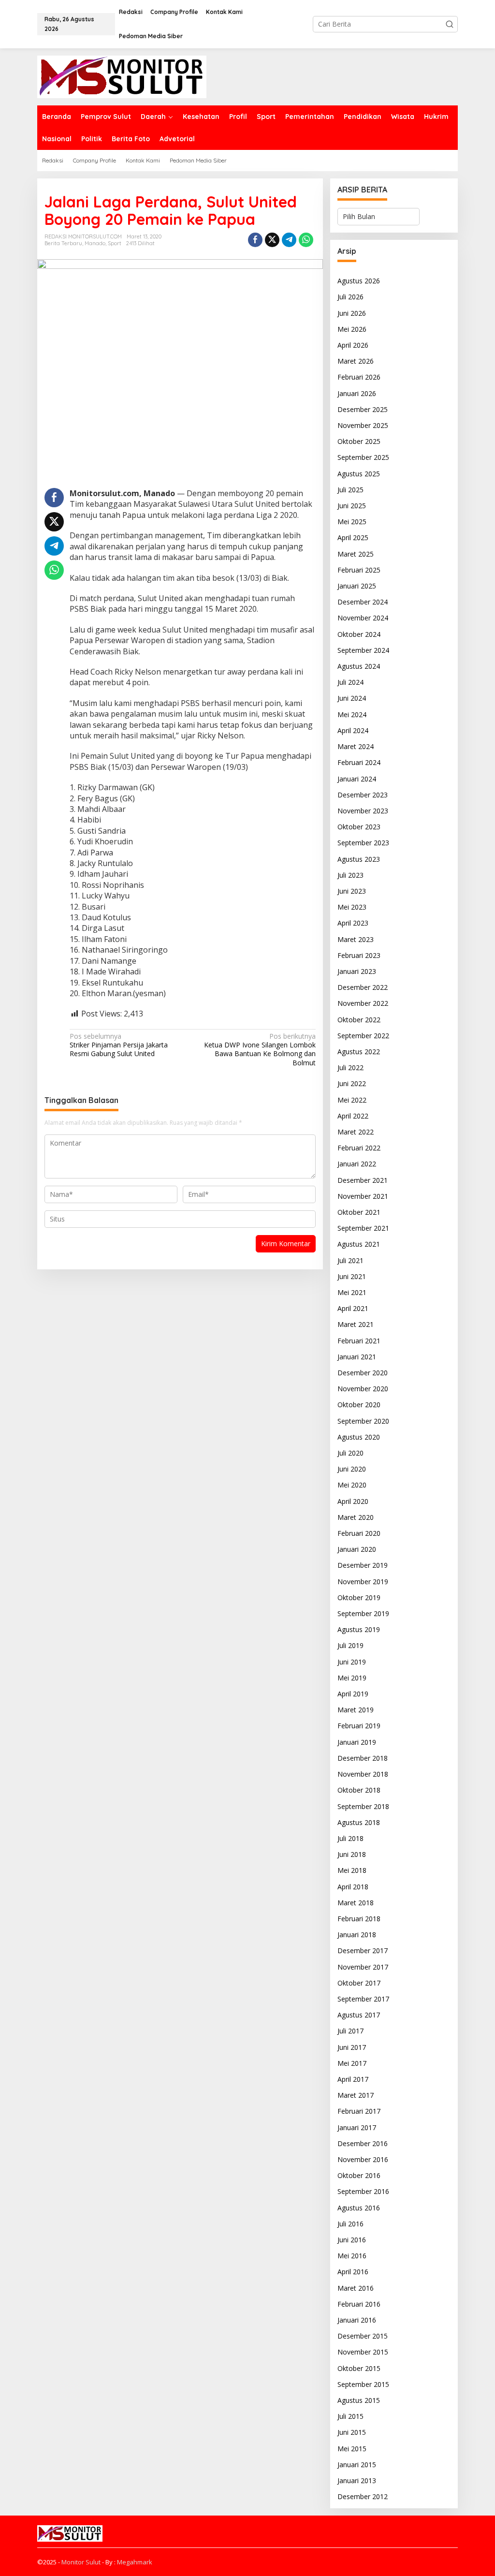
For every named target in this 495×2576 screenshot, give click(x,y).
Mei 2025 (352, 522)
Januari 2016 (357, 2320)
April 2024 (353, 730)
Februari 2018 (359, 1919)
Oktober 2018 (359, 1790)
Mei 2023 (352, 907)
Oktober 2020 (359, 1405)
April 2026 (353, 345)
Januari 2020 (357, 1549)
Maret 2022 (356, 1132)
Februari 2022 (359, 1148)
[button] (450, 24)
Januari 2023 (357, 971)
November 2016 (363, 2159)
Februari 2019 (359, 1726)
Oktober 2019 (359, 1597)
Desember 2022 (363, 987)
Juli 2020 (350, 1453)
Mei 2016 (352, 2256)
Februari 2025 (359, 570)
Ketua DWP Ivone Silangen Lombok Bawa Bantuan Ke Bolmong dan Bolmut (260, 1050)
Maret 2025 (356, 554)
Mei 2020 (352, 1485)
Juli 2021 (350, 1260)
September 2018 (363, 1806)
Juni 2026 (352, 313)
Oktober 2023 (359, 827)
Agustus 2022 (359, 1052)
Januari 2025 (357, 586)
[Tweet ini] (272, 240)
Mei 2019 (352, 1678)
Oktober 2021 (359, 1212)
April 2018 (353, 1887)
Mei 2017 (352, 2063)
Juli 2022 (350, 1067)
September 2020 (363, 1421)
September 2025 (363, 457)
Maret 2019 (356, 1710)
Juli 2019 (350, 1645)
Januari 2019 (357, 1742)
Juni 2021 (352, 1276)
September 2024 (363, 650)
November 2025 (363, 425)
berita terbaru (63, 243)
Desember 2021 (363, 1180)
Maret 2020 (356, 1517)
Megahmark (135, 2562)
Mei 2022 (352, 1100)
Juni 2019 (352, 1662)
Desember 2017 (363, 1950)
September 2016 (363, 2191)
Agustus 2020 (359, 1437)
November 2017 (363, 1967)
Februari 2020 (359, 1533)
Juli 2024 (350, 682)
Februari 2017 (359, 2111)
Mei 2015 (352, 2449)
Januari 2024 (357, 779)
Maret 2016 (356, 2288)
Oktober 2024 (359, 634)
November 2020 (363, 1389)
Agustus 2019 (359, 1629)
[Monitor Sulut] (122, 76)
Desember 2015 (363, 2336)
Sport (115, 243)
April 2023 (353, 923)
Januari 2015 (357, 2465)
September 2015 (363, 2384)
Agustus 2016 (359, 2208)
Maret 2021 (356, 1324)
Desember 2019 (363, 1565)
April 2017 (353, 2079)
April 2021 (353, 1308)
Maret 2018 (356, 1903)
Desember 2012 (363, 2496)
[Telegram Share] (289, 240)
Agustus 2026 (359, 281)
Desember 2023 (363, 795)
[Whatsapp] (306, 240)
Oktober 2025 (359, 441)
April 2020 (353, 1501)
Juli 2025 (350, 490)
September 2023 (363, 843)
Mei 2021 (352, 1292)
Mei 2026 (352, 329)
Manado (95, 243)
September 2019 (363, 1613)
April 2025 (353, 537)
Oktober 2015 (359, 2368)
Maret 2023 (356, 939)
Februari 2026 (359, 377)
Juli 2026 (350, 297)
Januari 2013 (357, 2480)
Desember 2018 (363, 1758)
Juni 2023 (352, 891)
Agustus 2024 (359, 666)
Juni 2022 (352, 1083)
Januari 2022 (357, 1164)
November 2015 (363, 2352)
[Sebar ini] (255, 240)
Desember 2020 (363, 1373)
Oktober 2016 (359, 2175)
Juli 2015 (350, 2416)
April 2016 (353, 2272)
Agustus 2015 (359, 2400)
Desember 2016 (363, 2143)
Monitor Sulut (81, 2562)
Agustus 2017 (359, 2015)
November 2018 (363, 1774)
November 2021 (363, 1196)
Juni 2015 (352, 2432)
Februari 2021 (359, 1341)
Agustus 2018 (359, 1822)
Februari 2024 (359, 762)
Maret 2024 (356, 746)
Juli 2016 (350, 2224)
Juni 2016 (352, 2240)
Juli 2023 (350, 875)
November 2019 (363, 1582)
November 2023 (363, 811)
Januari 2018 (357, 1935)
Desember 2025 (363, 409)
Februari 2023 (359, 955)
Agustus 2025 (359, 474)
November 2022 (363, 1003)
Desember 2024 (363, 602)
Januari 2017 (357, 2127)
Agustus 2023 (359, 859)
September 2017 (363, 1999)
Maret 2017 (356, 2095)
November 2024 (363, 618)
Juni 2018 (352, 1854)
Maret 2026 (356, 361)
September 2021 (363, 1228)
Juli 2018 (350, 1838)
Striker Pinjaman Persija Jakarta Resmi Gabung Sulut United (119, 1045)
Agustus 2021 (359, 1244)
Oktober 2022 (359, 1020)
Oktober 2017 (359, 1983)
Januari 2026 (357, 393)
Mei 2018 (352, 1870)
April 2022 (353, 1116)
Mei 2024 (352, 714)
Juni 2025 (352, 506)
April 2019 (353, 1694)
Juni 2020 (352, 1469)
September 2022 (363, 1036)
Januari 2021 (357, 1357)
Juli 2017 (350, 2031)
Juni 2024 (352, 698)
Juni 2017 (352, 2047)
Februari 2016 (359, 2304)
